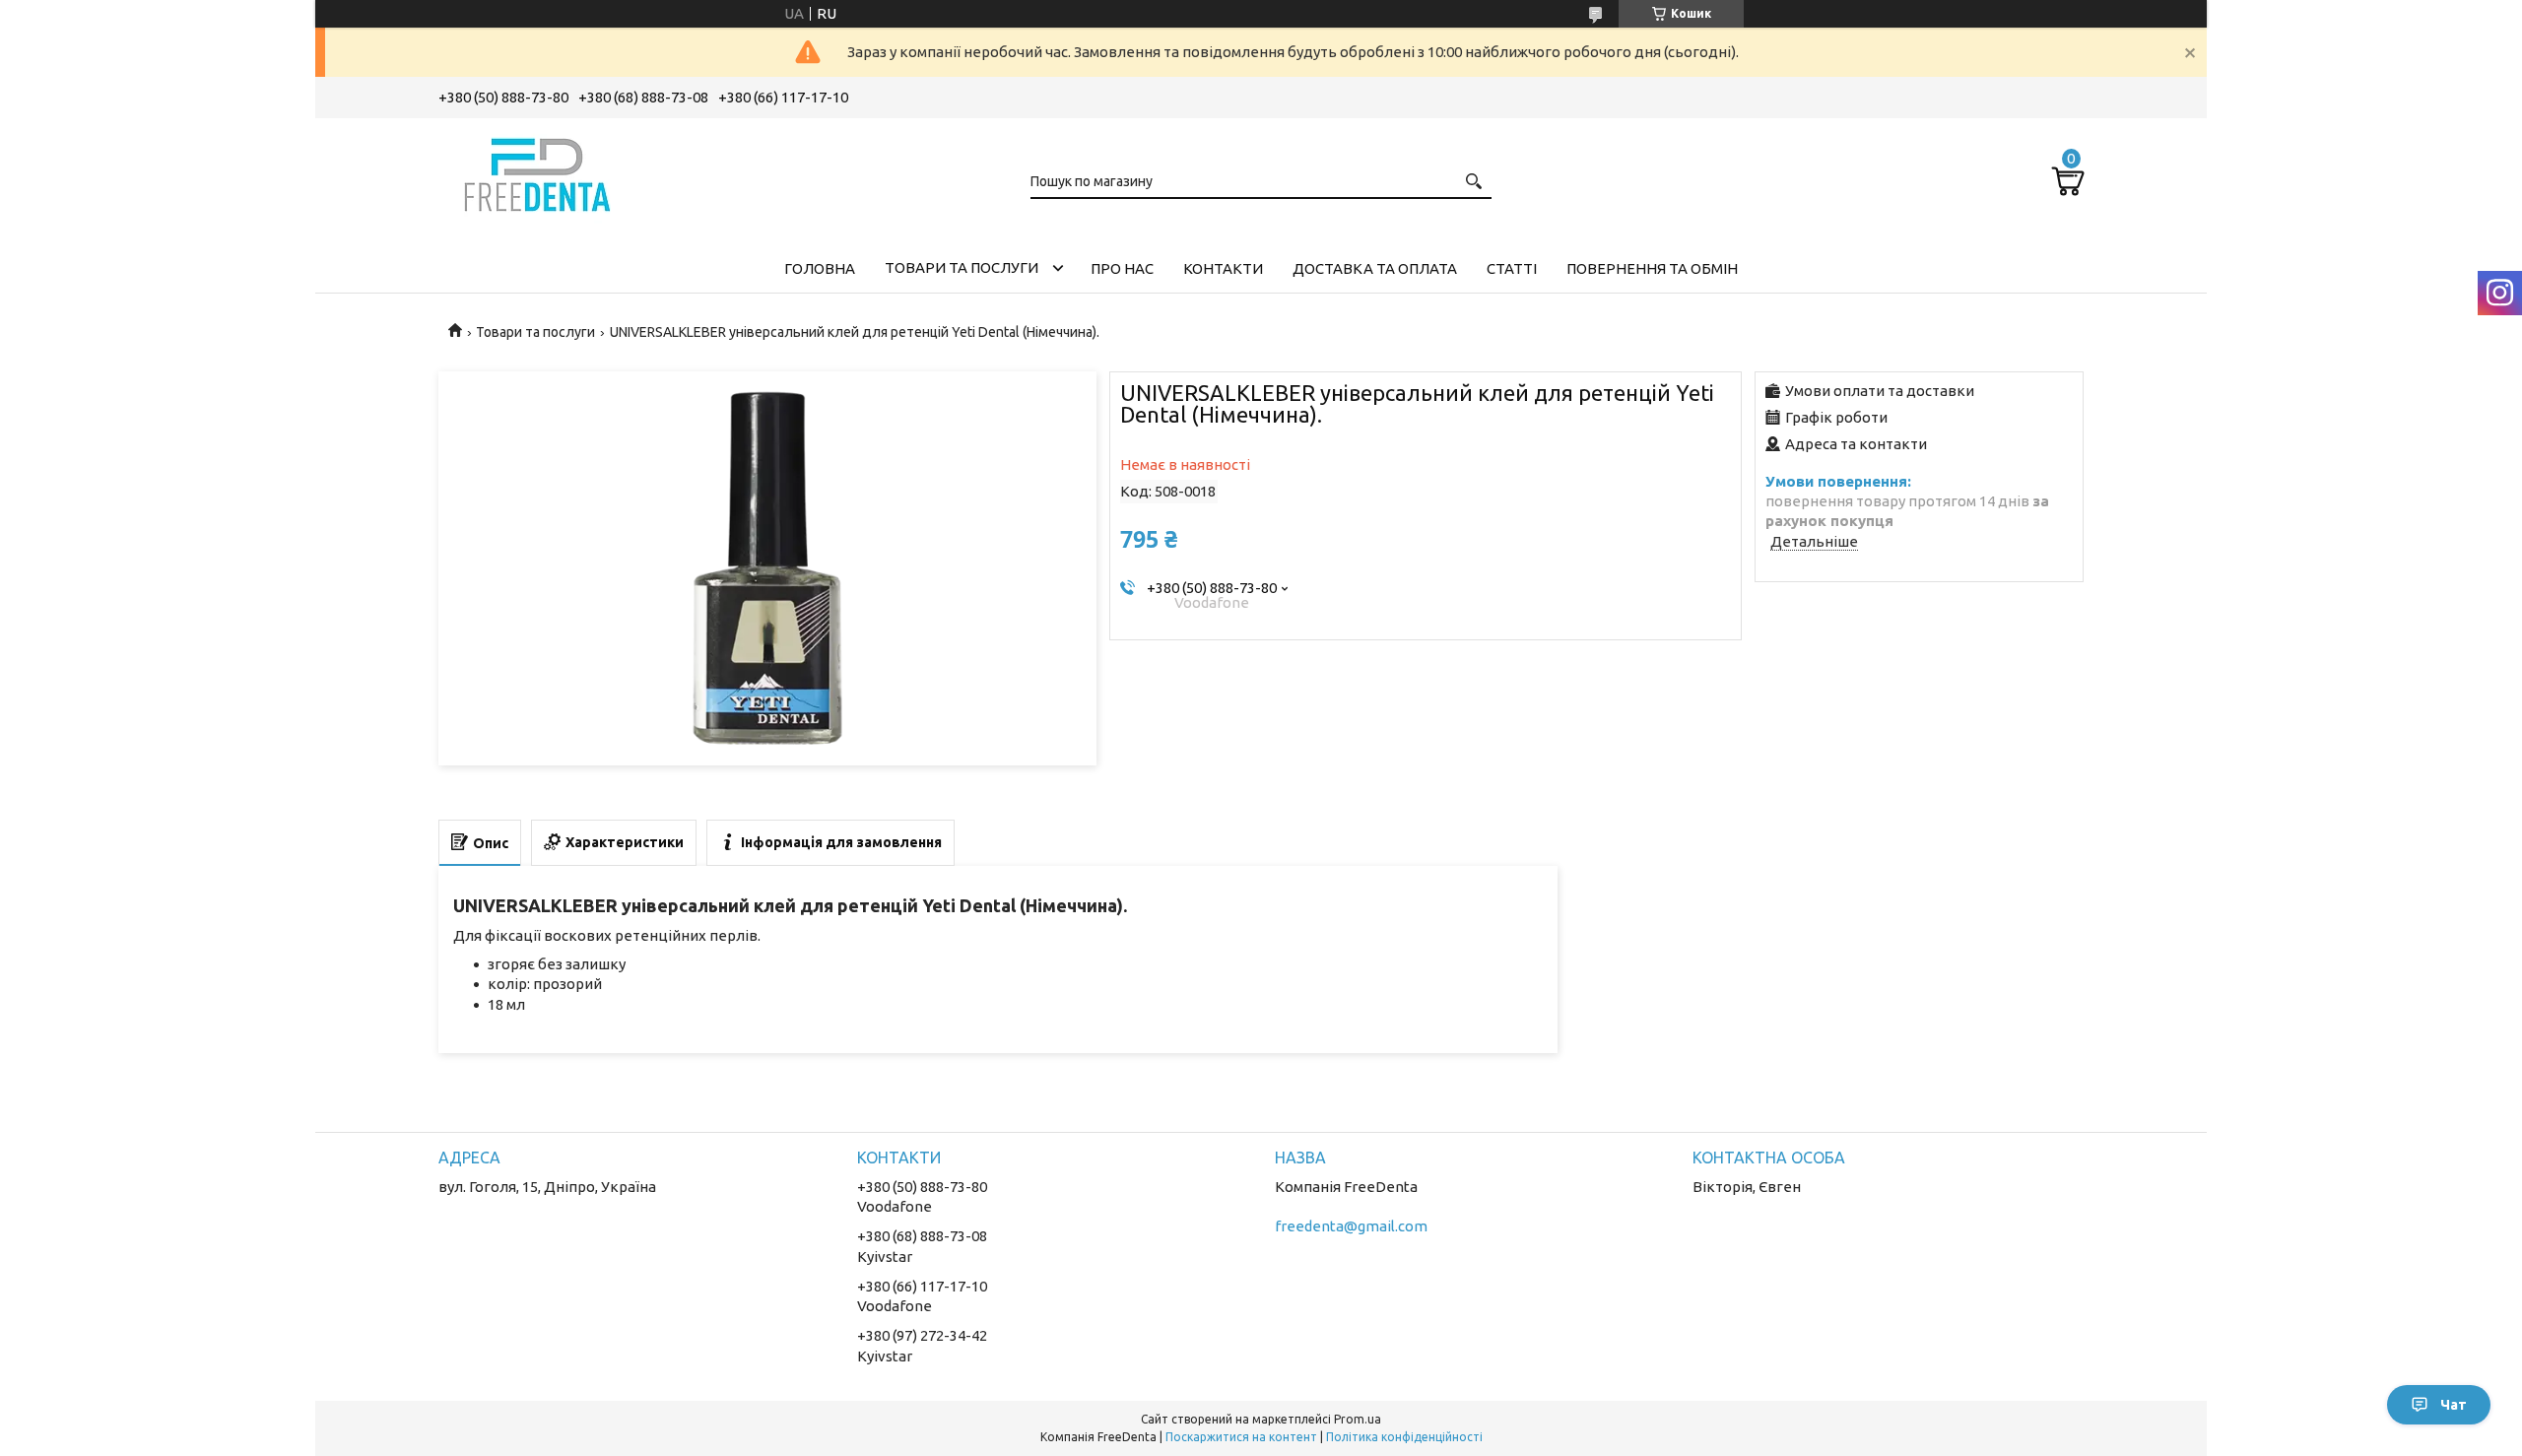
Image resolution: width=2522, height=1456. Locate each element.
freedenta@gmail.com (1351, 1226)
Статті (1512, 268)
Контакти (1223, 268)
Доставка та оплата (1375, 268)
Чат (2454, 1405)
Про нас (1122, 268)
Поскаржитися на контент (1241, 1437)
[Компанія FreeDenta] (537, 171)
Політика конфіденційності (1404, 1437)
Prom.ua (1358, 1419)
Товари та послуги (962, 267)
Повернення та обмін (1652, 268)
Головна (820, 268)
